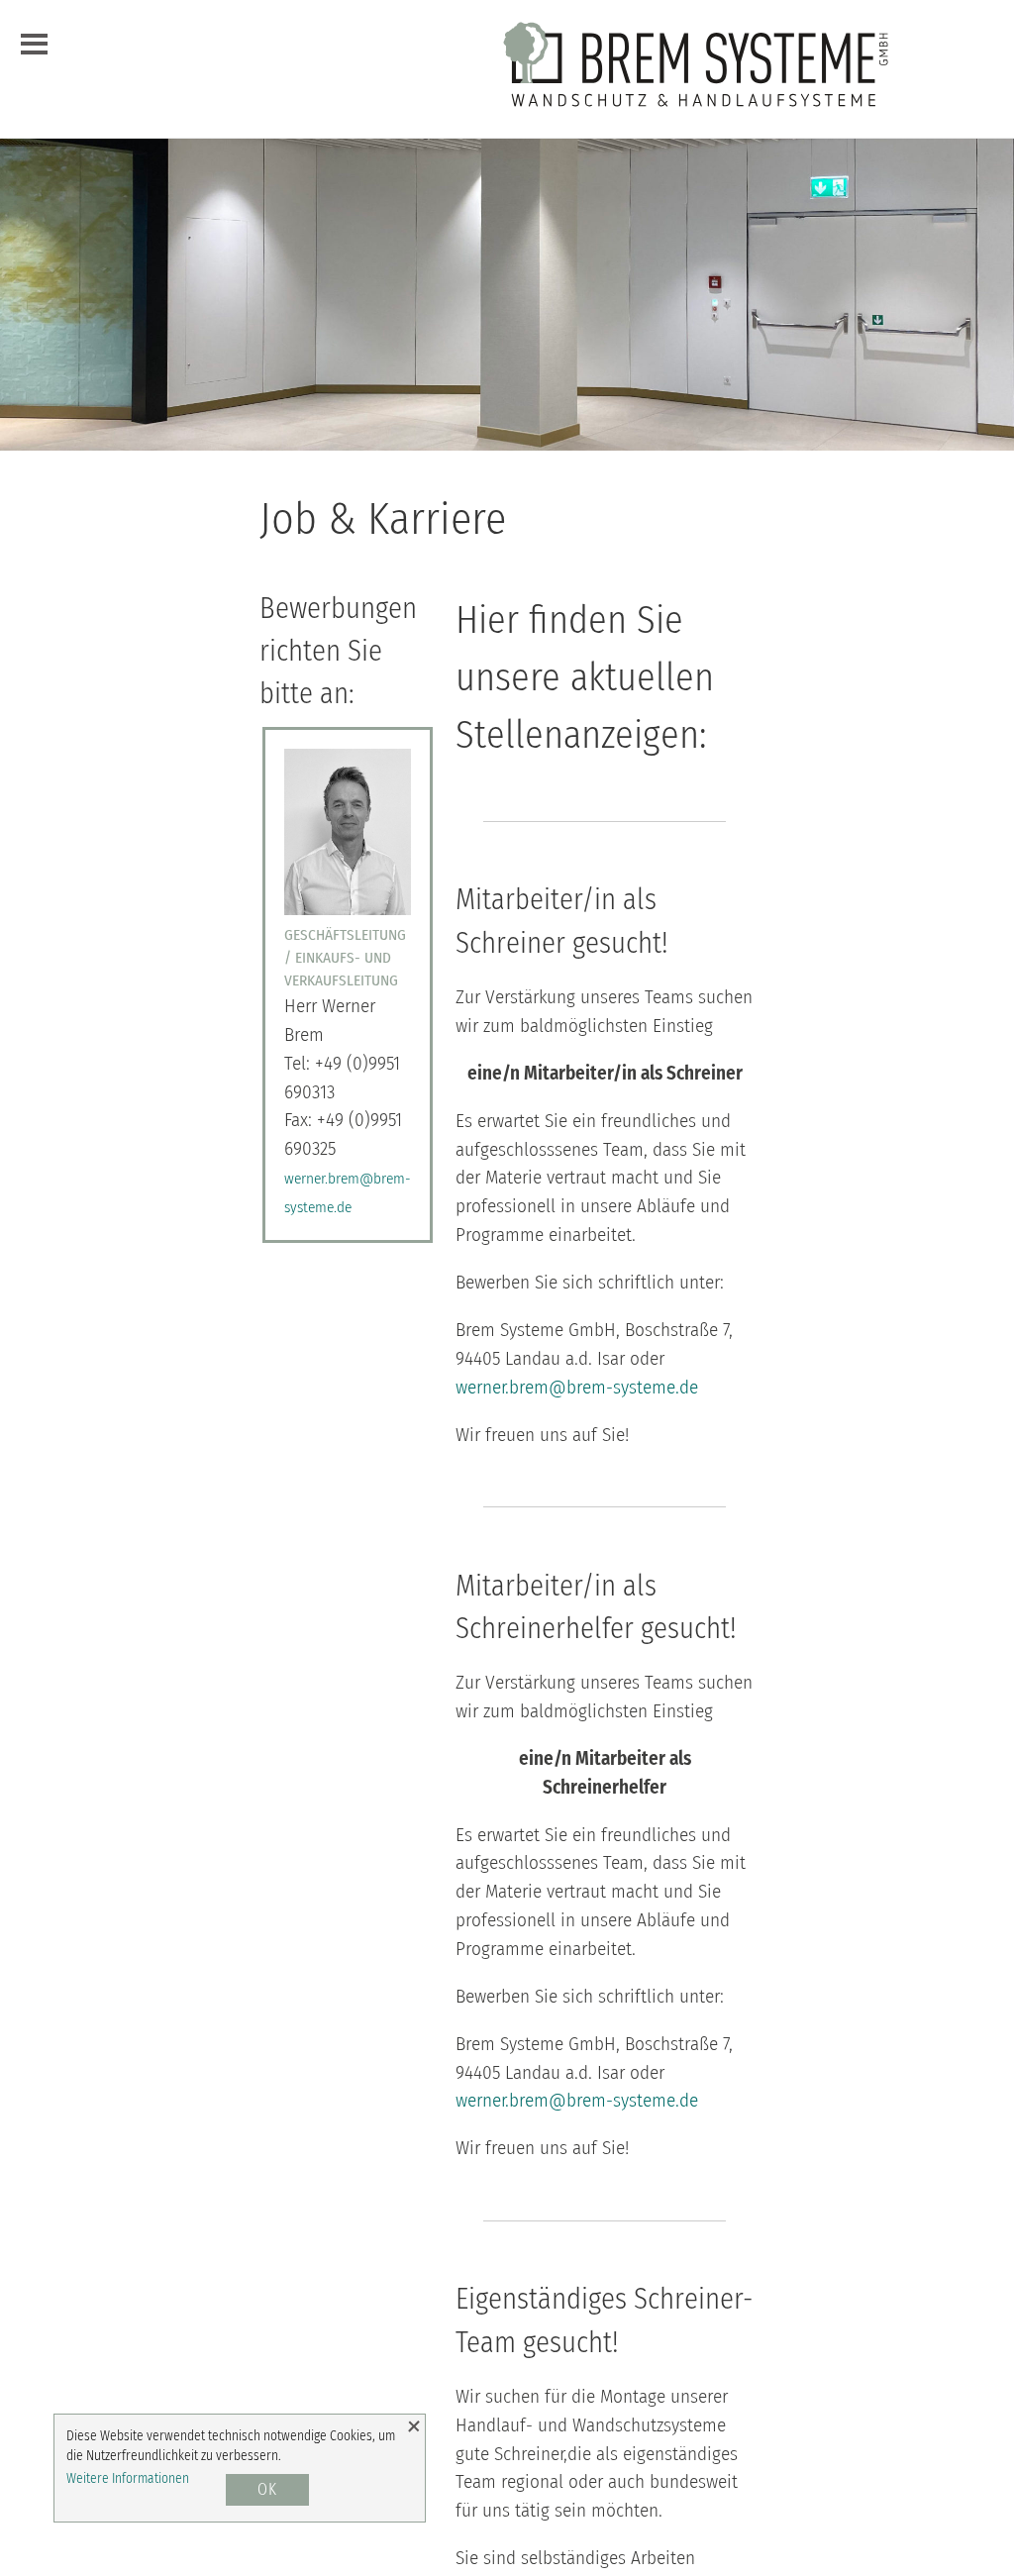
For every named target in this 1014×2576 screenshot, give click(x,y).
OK (267, 2489)
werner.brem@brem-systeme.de (577, 1387)
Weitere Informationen (128, 2478)
